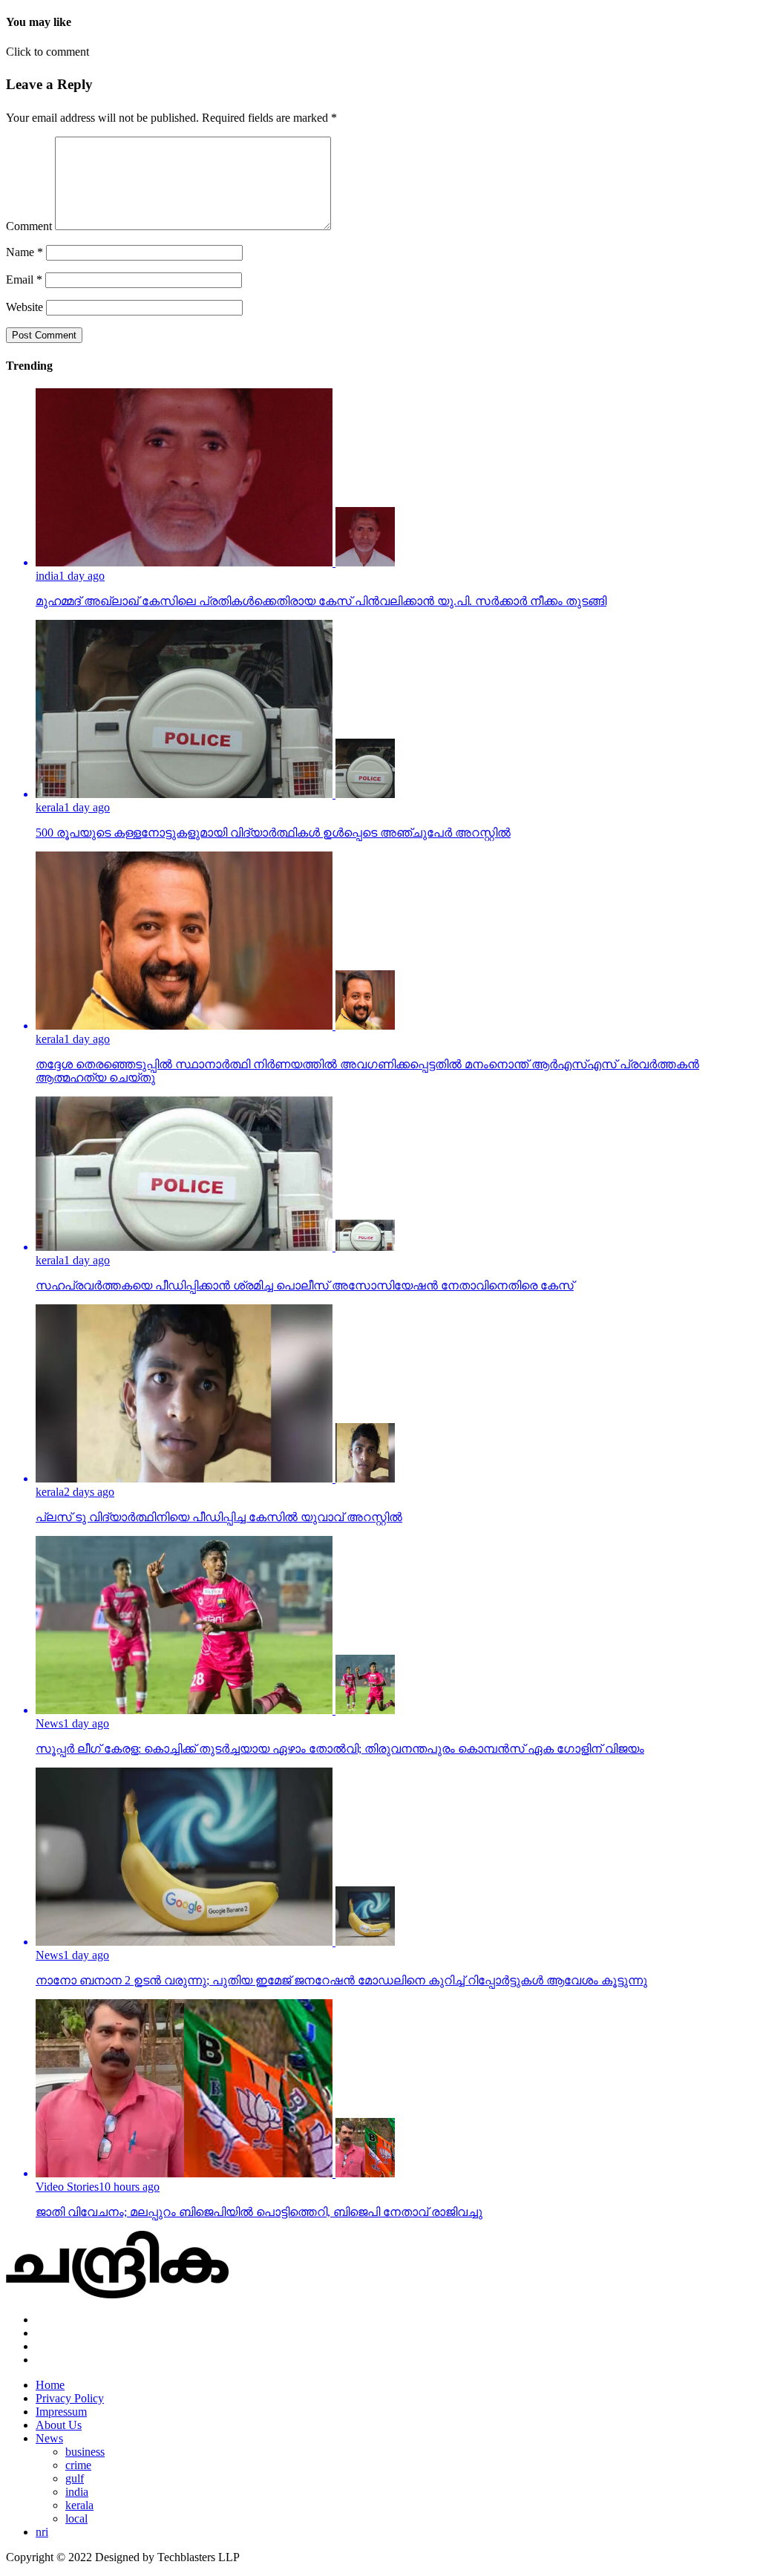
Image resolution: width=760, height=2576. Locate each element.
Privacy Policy (70, 2398)
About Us (59, 2425)
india (77, 2492)
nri (42, 2532)
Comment (29, 226)
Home (50, 2385)
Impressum (61, 2412)
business (85, 2452)
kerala (79, 2505)
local (76, 2518)
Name (24, 252)
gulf (75, 2478)
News (49, 2438)
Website (24, 307)
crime (78, 2465)
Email (24, 279)
